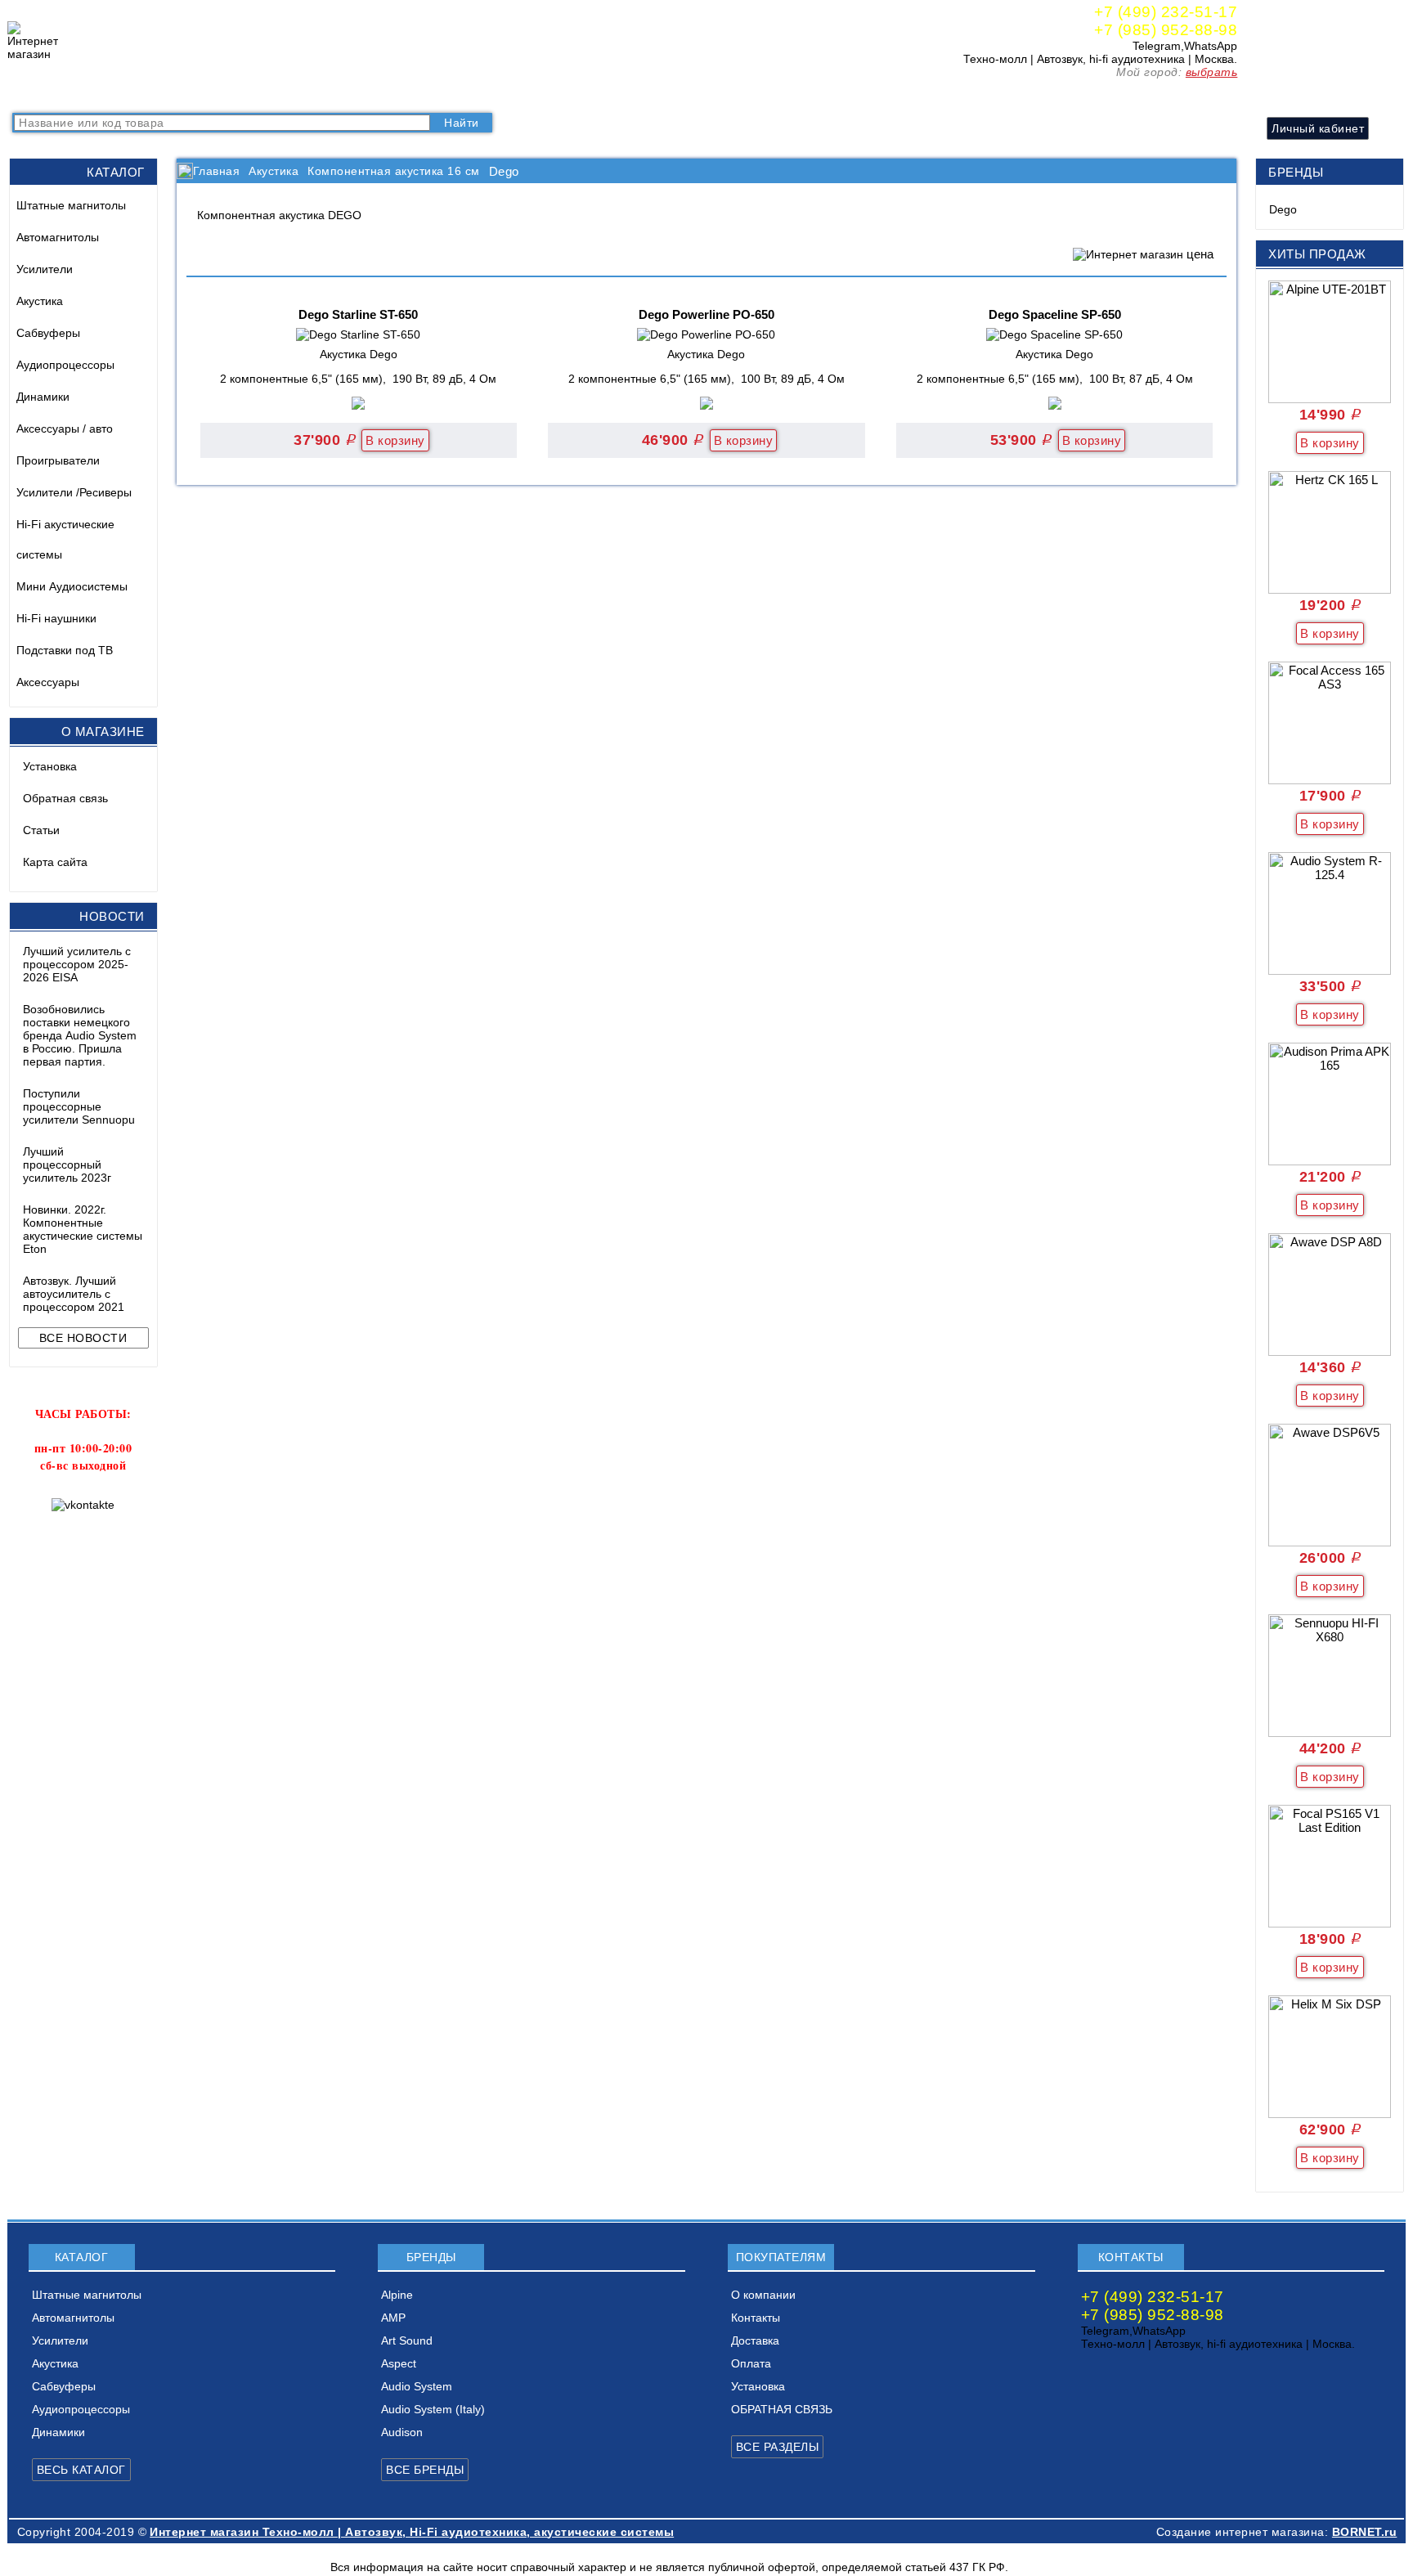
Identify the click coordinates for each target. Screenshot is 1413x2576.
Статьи (41, 830)
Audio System (417, 2386)
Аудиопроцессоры (65, 365)
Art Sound (407, 2340)
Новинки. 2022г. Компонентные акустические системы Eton (83, 1229)
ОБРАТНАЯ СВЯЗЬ (782, 2409)
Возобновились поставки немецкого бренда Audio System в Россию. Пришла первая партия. (80, 1035)
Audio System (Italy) (433, 2409)
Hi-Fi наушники (56, 618)
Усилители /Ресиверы (74, 492)
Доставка (409, 94)
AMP (393, 2318)
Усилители (45, 269)
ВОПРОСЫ (117, 94)
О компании (270, 94)
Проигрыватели (58, 460)
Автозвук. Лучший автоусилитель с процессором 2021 (74, 1294)
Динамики (43, 397)
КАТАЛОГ (45, 94)
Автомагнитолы (58, 237)
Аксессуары (48, 682)
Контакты (343, 94)
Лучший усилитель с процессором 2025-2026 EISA (77, 964)
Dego (1283, 209)
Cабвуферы (48, 333)
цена (1200, 254)
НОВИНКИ (193, 94)
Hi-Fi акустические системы (65, 539)
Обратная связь (65, 798)
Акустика (40, 301)
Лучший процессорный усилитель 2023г (67, 1165)
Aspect (399, 2363)
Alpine (397, 2295)
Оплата (469, 94)
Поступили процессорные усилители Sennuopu (79, 1106)
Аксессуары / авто (65, 429)
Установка (50, 766)
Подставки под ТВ (65, 650)
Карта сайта (55, 862)
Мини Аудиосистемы (72, 586)
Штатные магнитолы (71, 205)
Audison (402, 2432)
